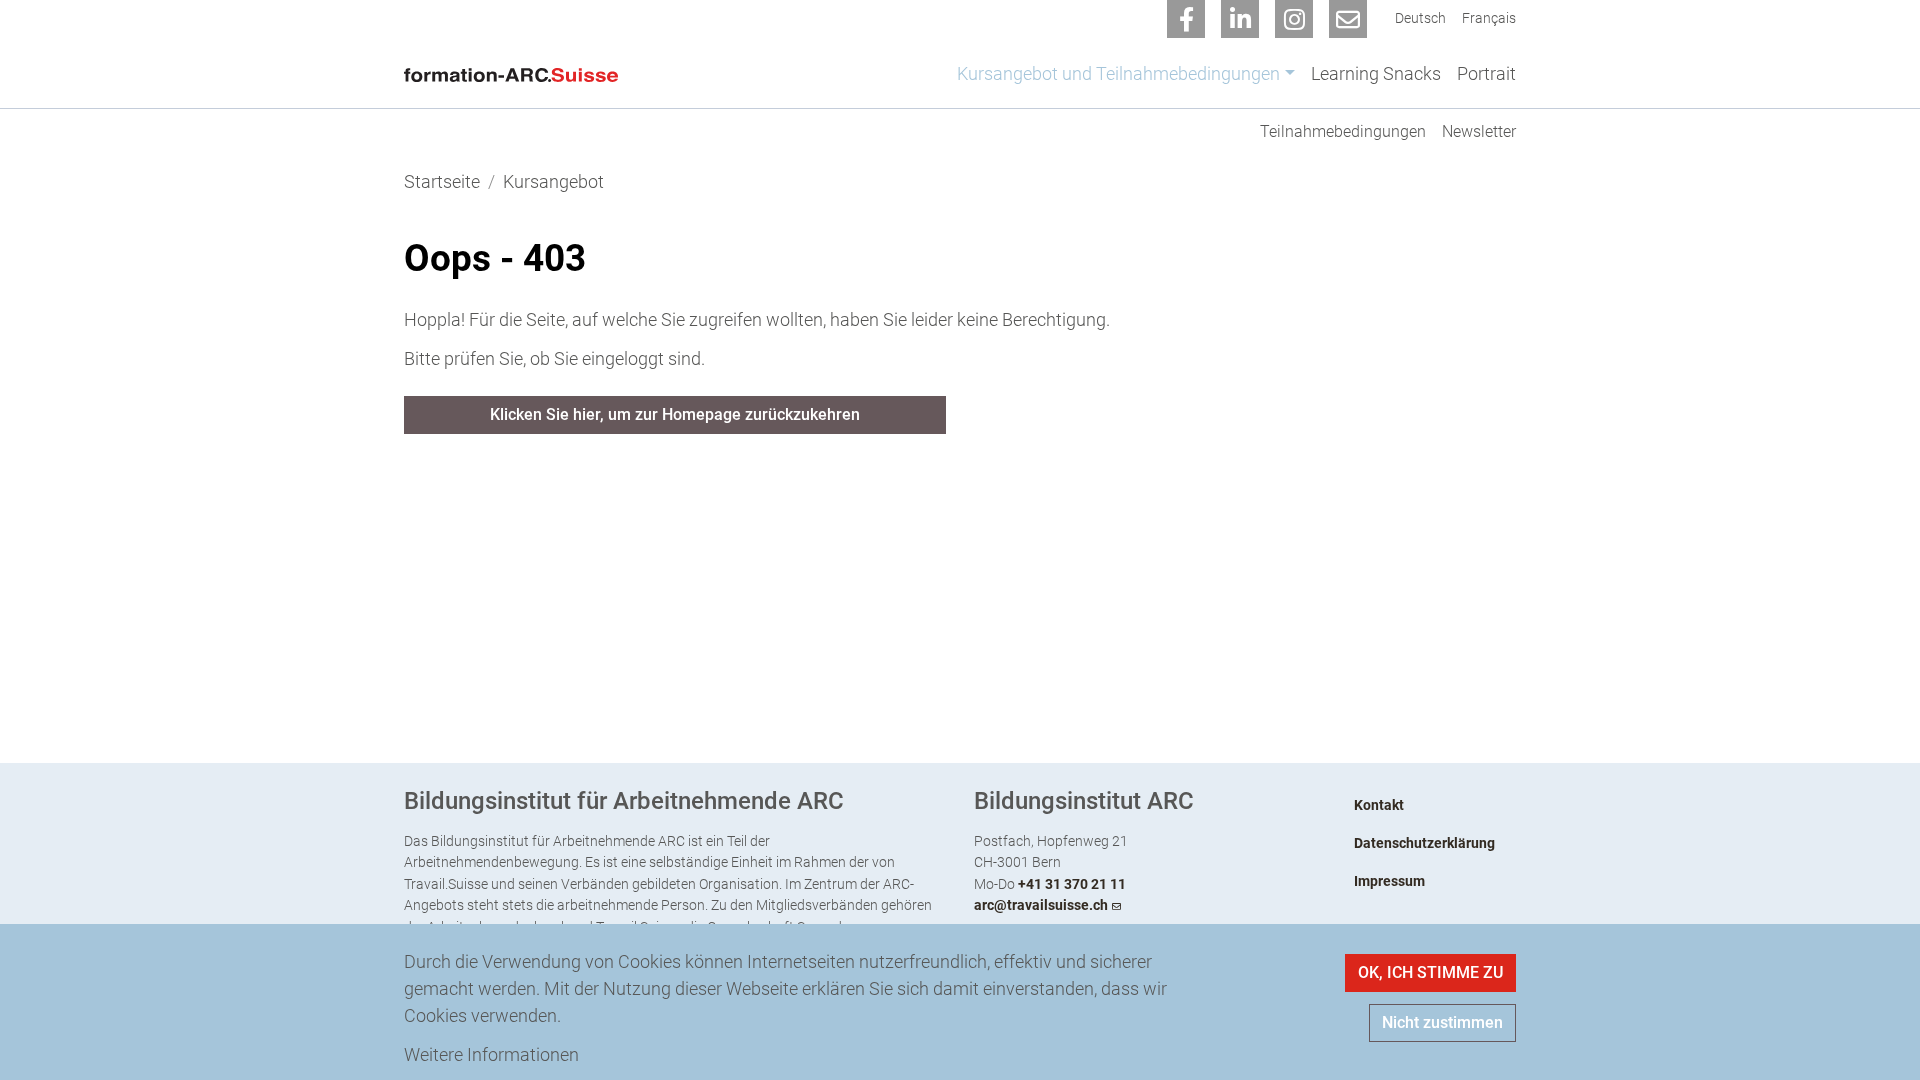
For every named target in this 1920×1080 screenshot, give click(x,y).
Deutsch (1420, 18)
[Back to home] (516, 73)
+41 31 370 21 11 (1072, 884)
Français (1489, 18)
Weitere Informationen (491, 1054)
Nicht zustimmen (1442, 1022)
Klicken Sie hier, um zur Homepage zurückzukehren (675, 414)
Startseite (442, 181)
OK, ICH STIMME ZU (1430, 972)
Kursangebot (553, 181)
